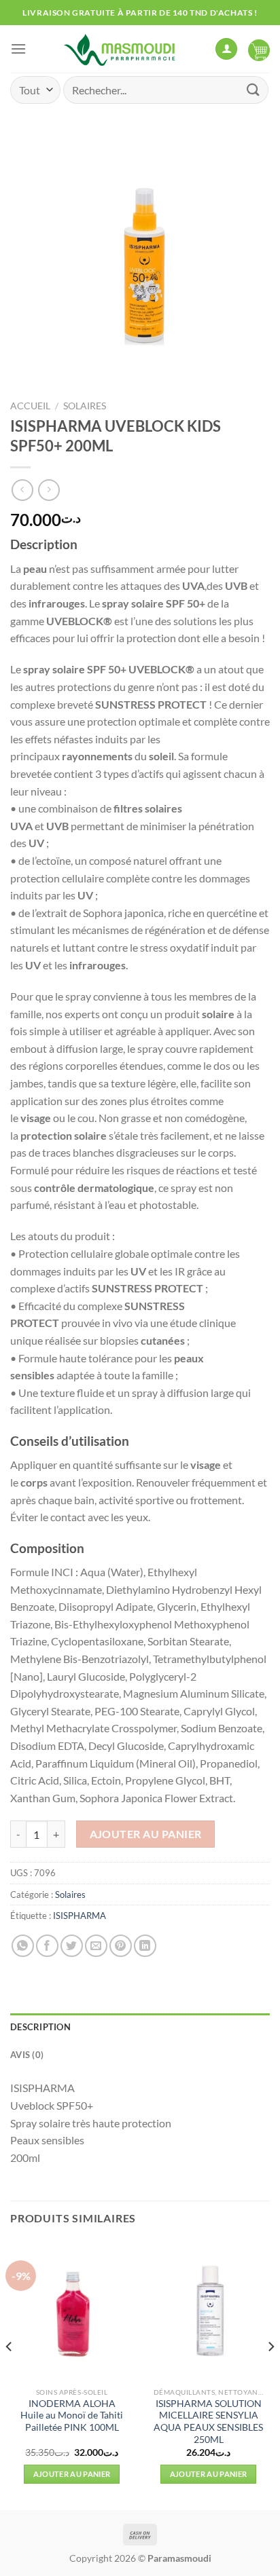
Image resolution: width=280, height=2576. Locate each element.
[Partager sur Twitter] (72, 1946)
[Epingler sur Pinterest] (121, 1946)
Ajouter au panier (146, 1834)
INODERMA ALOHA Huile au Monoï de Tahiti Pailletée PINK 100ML (72, 2415)
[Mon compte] (226, 49)
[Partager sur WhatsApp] (23, 1946)
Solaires (85, 406)
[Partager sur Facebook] (47, 1946)
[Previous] (10, 2374)
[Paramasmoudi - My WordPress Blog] (121, 49)
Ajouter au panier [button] (72, 2474)
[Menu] (18, 49)
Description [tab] (40, 2027)
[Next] (270, 2374)
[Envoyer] (253, 90)
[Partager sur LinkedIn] (145, 1946)
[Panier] (259, 49)
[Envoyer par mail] (96, 1946)
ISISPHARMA (80, 1916)
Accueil (30, 406)
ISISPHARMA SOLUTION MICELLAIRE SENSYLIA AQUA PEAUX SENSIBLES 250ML (208, 2422)
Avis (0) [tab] (27, 2055)
